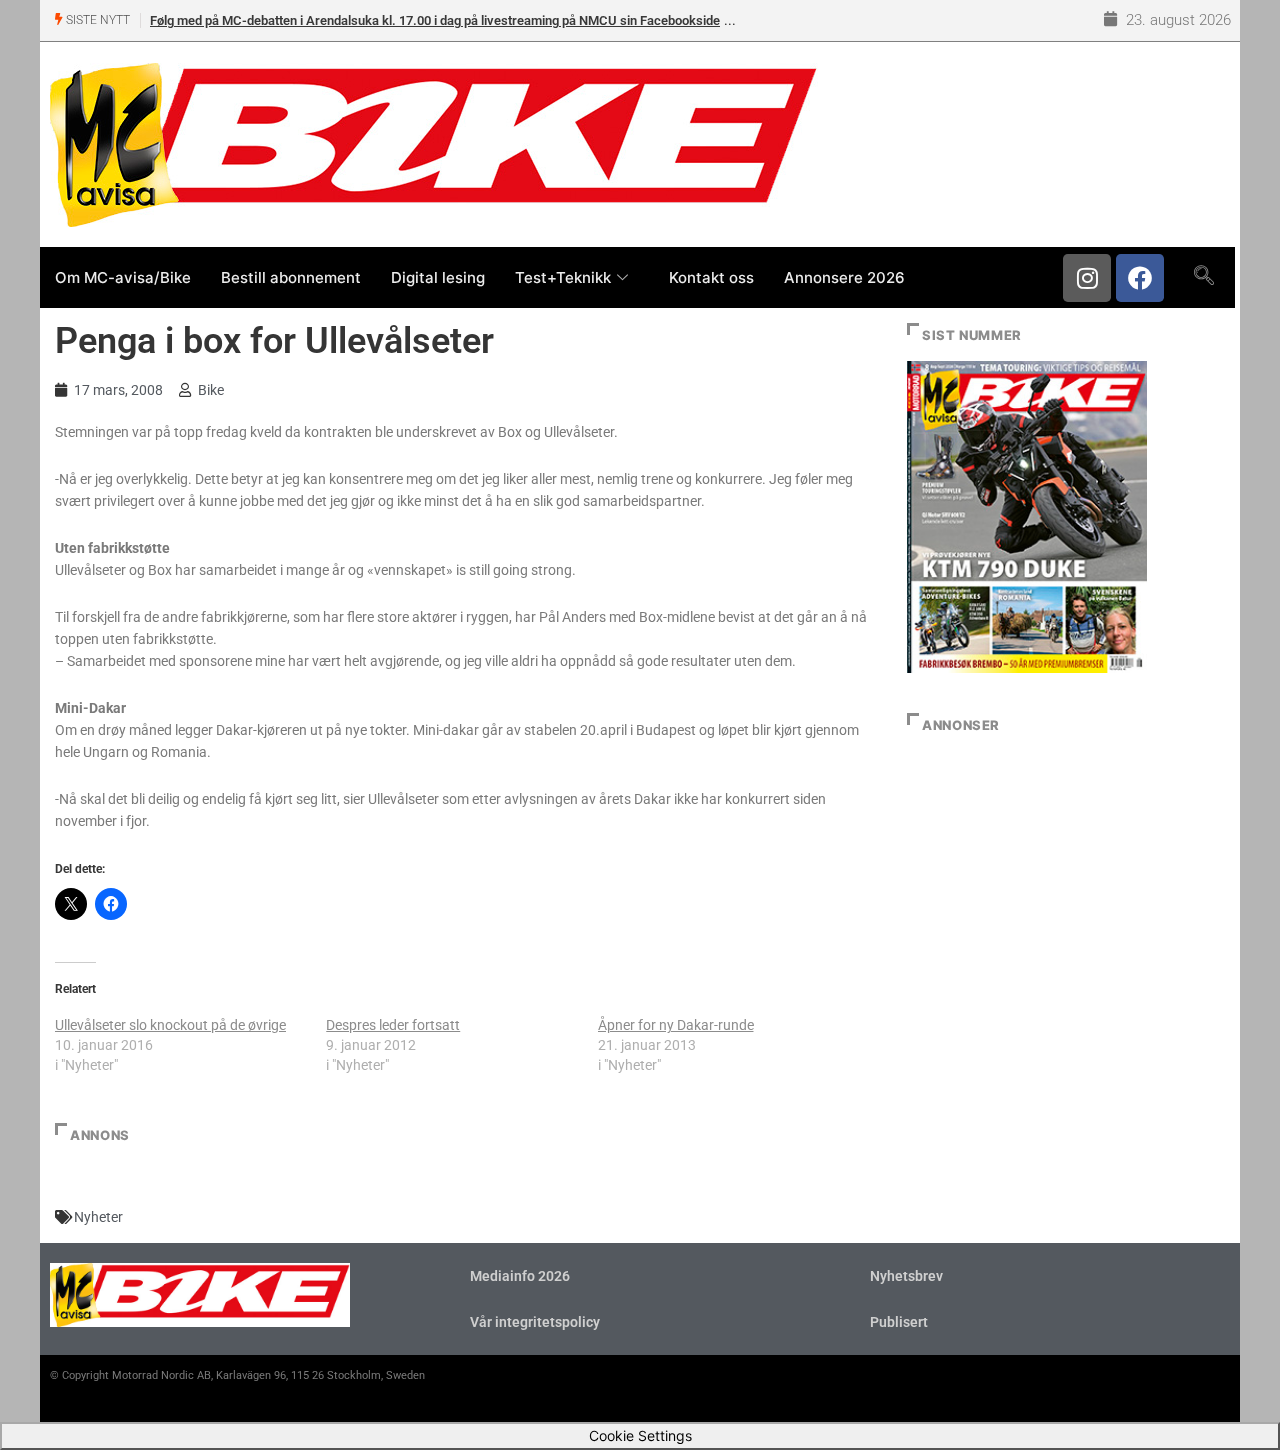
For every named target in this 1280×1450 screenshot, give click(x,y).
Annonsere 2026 (844, 277)
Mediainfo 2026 (520, 1276)
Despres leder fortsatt (393, 1025)
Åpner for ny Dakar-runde (676, 1025)
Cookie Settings (640, 1435)
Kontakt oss (711, 277)
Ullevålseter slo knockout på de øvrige (170, 1025)
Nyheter (98, 1217)
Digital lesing (438, 277)
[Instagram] (1087, 278)
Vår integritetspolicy (535, 1322)
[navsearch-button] (1203, 277)
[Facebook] (1140, 278)
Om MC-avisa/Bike (123, 277)
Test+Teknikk (563, 277)
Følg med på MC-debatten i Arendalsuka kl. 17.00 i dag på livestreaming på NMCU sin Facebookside (435, 20)
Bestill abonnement (291, 277)
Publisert (899, 1322)
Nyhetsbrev (906, 1276)
